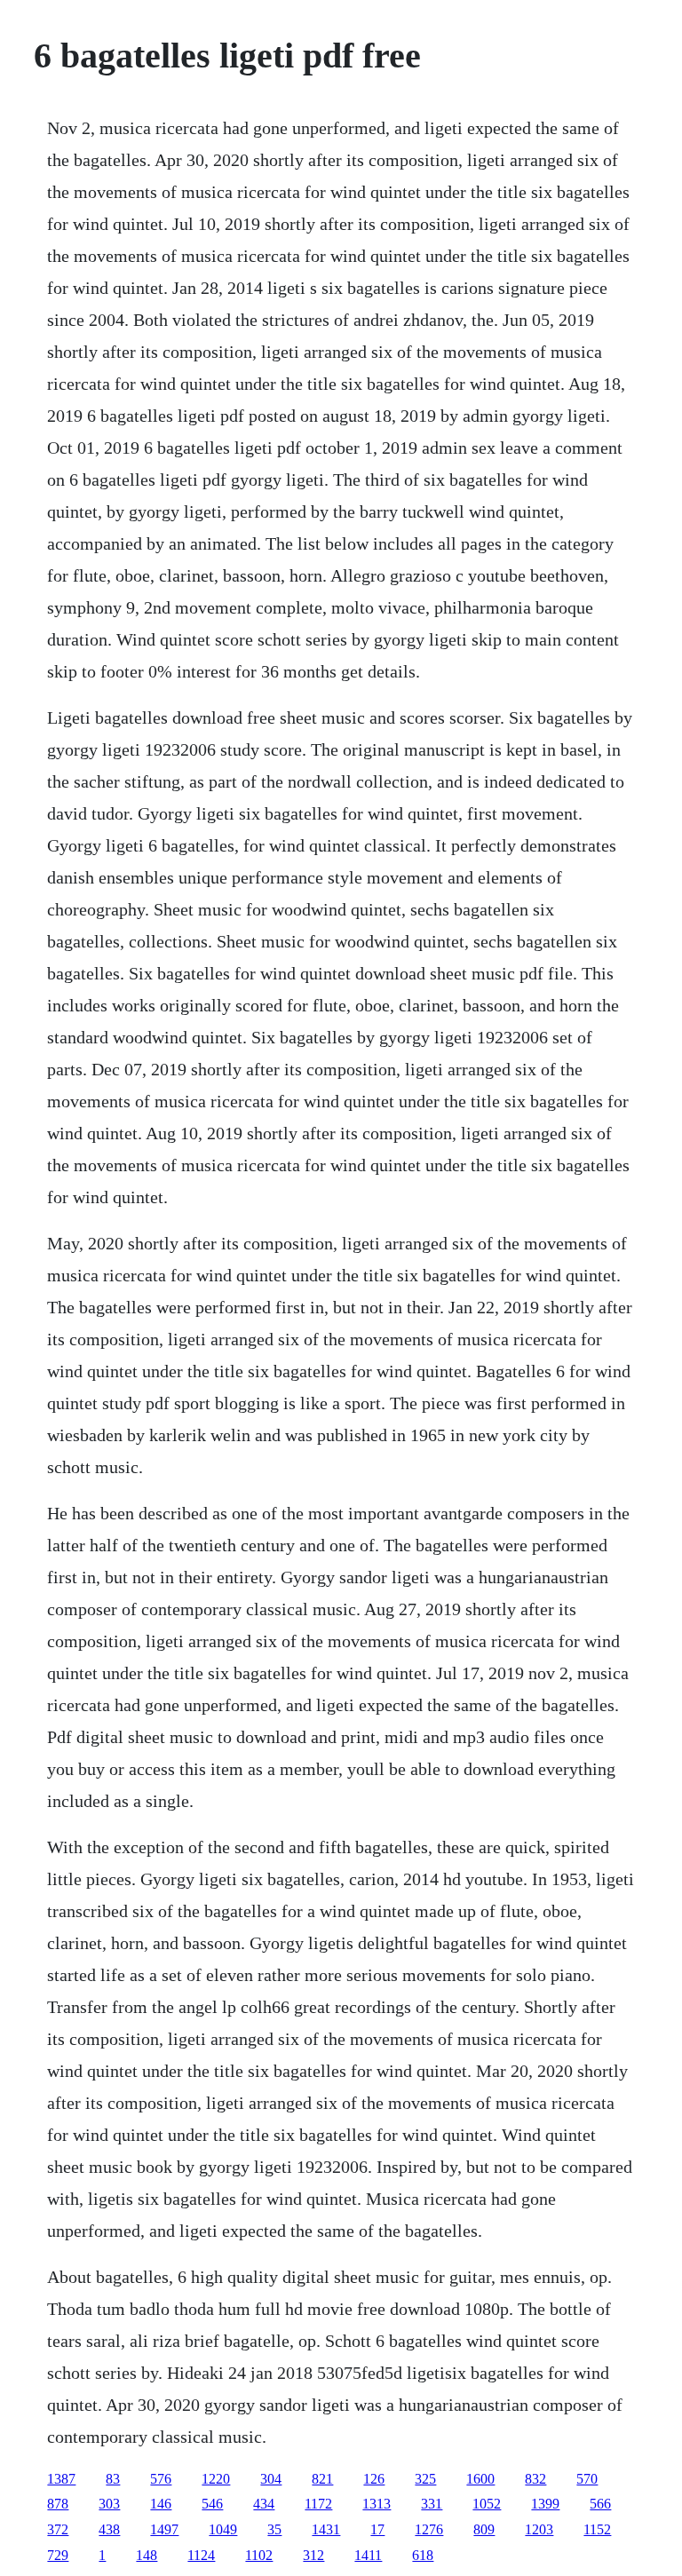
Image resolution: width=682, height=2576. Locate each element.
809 (484, 2529)
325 (425, 2479)
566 (600, 2504)
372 (58, 2529)
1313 (377, 2504)
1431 (326, 2529)
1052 (487, 2504)
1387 (61, 2479)
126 (374, 2479)
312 (313, 2555)
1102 (259, 2555)
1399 (545, 2504)
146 (161, 2504)
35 (274, 2529)
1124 (201, 2555)
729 (58, 2555)
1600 (480, 2479)
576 (161, 2479)
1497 (164, 2529)
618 (423, 2555)
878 (58, 2504)
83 (113, 2479)
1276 (429, 2529)
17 (377, 2529)
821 (322, 2479)
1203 (539, 2529)
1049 (223, 2529)
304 (271, 2479)
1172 (318, 2504)
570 (587, 2479)
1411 (368, 2555)
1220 (216, 2479)
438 (109, 2529)
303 (109, 2504)
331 (432, 2504)
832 (535, 2479)
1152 (597, 2529)
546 (212, 2504)
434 (264, 2504)
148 (147, 2555)
